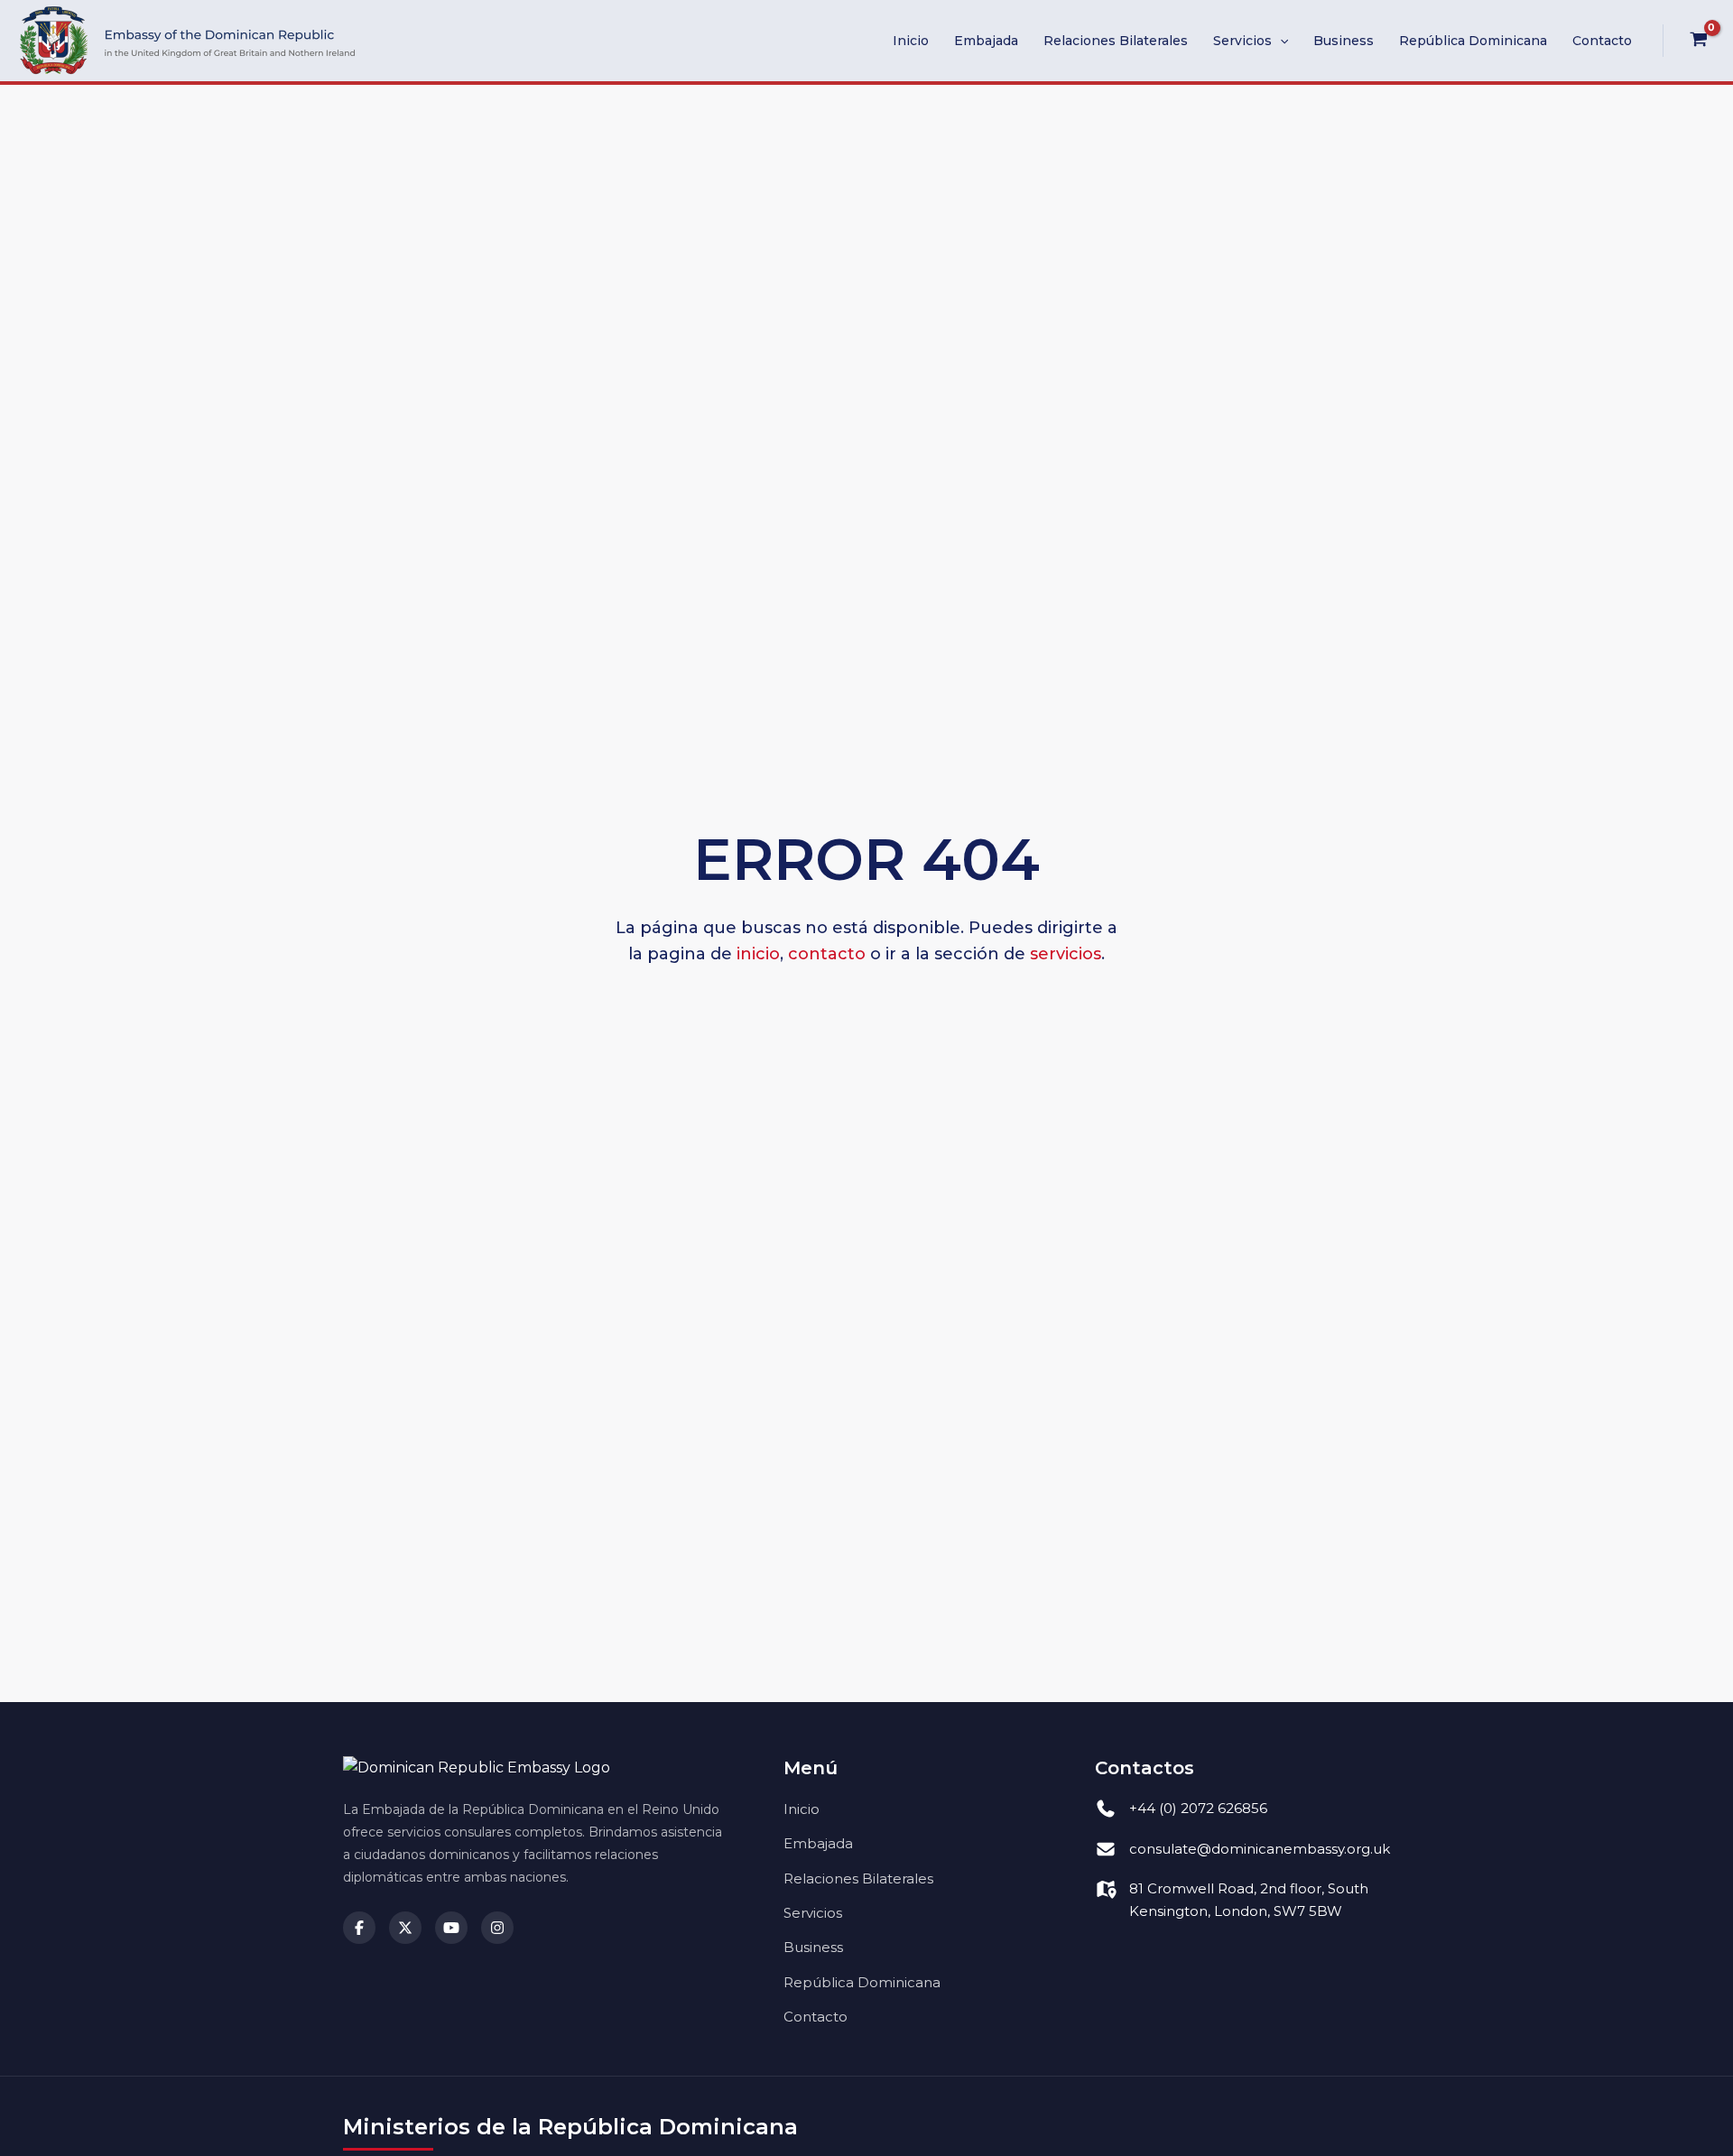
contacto (827, 954)
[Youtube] (451, 1928)
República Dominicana (1473, 41)
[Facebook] (359, 1928)
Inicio (911, 41)
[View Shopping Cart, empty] (1698, 41)
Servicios (1242, 41)
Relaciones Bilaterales (1116, 41)
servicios (1066, 954)
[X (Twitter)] (405, 1928)
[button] (1280, 41)
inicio (758, 954)
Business (1344, 41)
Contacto (1602, 41)
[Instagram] (497, 1928)
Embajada (986, 41)
